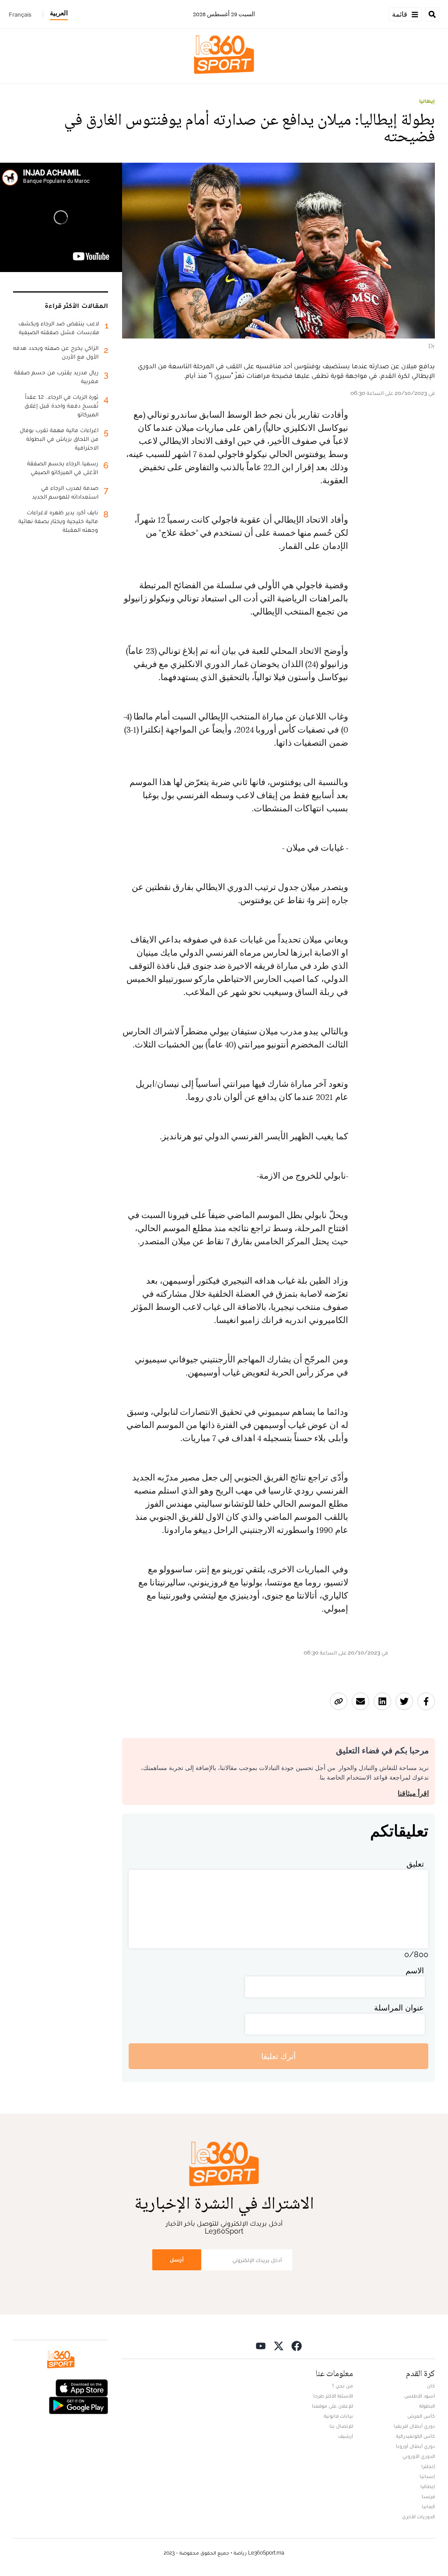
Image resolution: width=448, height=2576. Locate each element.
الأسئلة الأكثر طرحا (333, 2396)
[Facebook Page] (297, 2345)
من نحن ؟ (343, 2386)
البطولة (427, 2406)
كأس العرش (421, 2416)
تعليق (415, 1864)
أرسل (177, 2260)
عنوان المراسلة (399, 2008)
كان (431, 2386)
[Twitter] (279, 2345)
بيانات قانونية (338, 2416)
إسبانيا (427, 2476)
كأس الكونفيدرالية (415, 2436)
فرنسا (428, 2496)
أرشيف (346, 2436)
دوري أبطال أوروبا (415, 2446)
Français (20, 14)
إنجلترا (428, 2466)
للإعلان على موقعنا (332, 2406)
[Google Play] (78, 2405)
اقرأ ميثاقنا (413, 1793)
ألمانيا (428, 2506)
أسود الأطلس (420, 2396)
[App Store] (82, 2387)
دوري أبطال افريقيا (414, 2426)
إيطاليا (427, 101)
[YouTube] (261, 2345)
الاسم (415, 1970)
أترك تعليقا (278, 2056)
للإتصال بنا (341, 2426)
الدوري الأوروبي (419, 2456)
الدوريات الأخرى (418, 2517)
